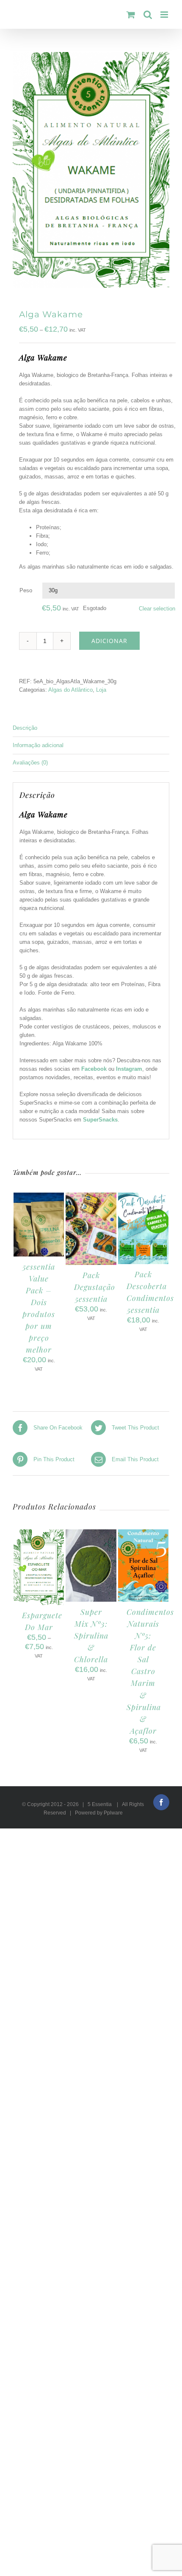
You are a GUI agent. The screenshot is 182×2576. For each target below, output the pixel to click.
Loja (101, 690)
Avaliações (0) (30, 763)
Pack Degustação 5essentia (95, 1287)
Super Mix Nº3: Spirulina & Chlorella (91, 1636)
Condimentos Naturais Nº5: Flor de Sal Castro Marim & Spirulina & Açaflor (150, 1671)
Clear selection (157, 609)
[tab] (91, 728)
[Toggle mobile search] (148, 15)
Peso (26, 590)
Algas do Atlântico (70, 690)
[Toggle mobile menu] (165, 15)
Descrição (25, 728)
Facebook (94, 1069)
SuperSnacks (100, 1120)
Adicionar (109, 641)
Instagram (129, 1069)
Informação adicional (38, 745)
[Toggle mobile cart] (131, 15)
